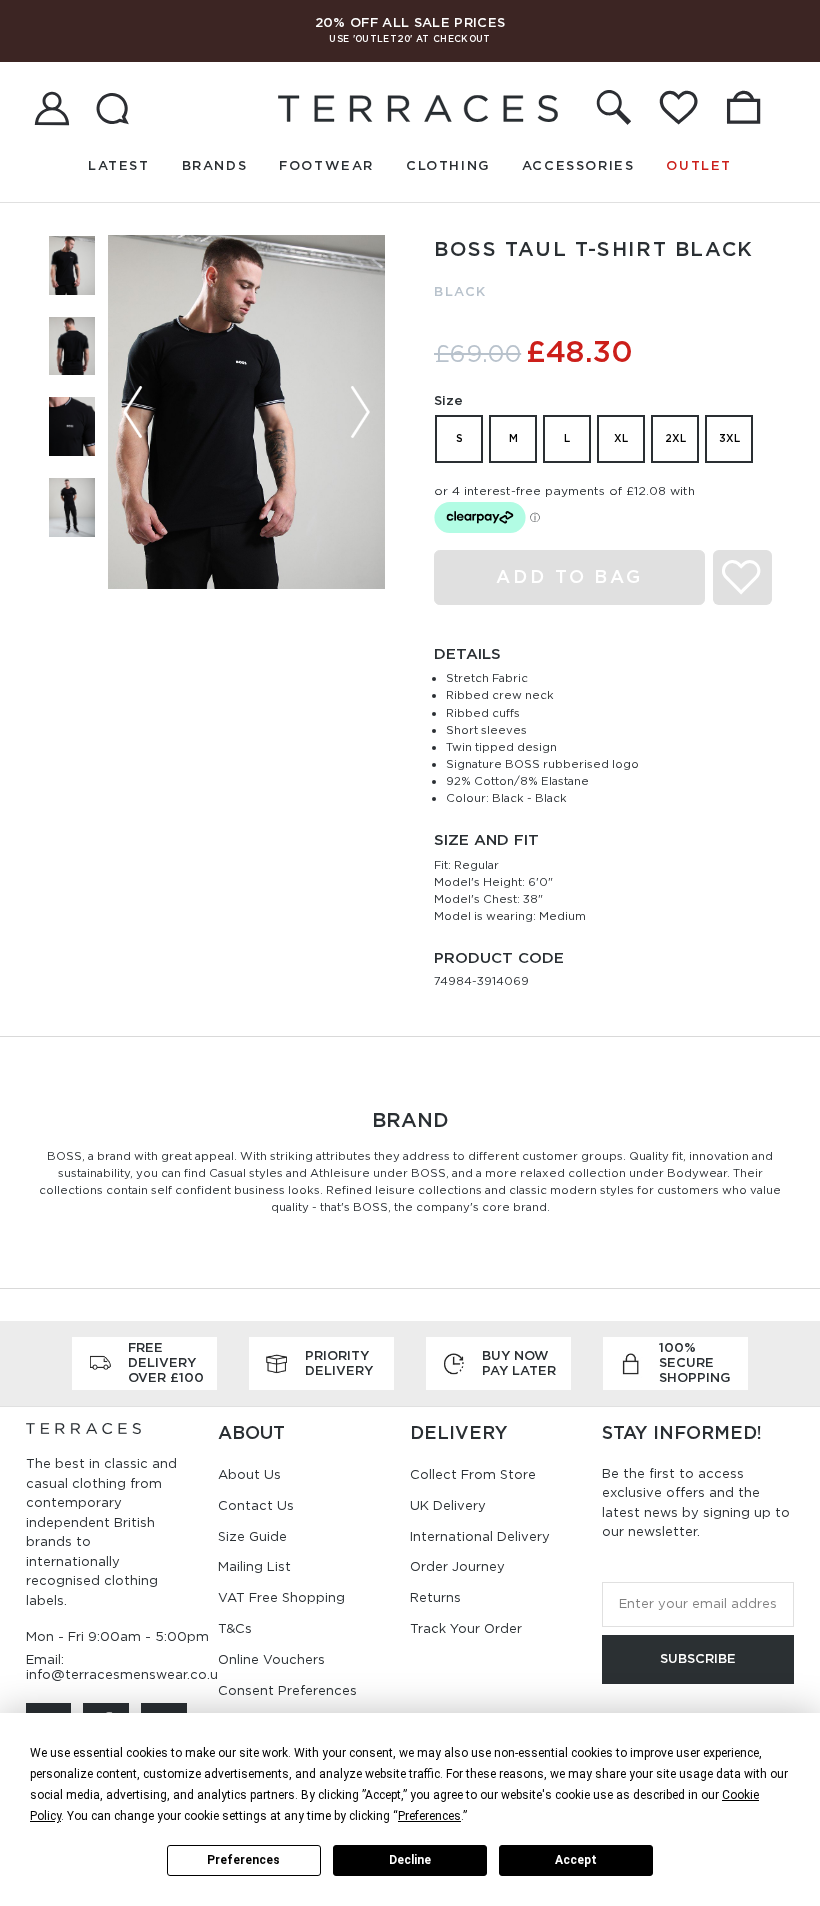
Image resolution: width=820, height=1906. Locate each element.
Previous (133, 412)
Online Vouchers (271, 1659)
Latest (119, 165)
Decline (410, 1860)
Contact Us (256, 1505)
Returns (435, 1597)
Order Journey (457, 1566)
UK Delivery (448, 1505)
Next (360, 412)
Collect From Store (473, 1474)
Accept (576, 1860)
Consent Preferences (287, 1690)
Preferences (243, 1860)
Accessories (578, 165)
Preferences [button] (429, 1816)
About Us (249, 1474)
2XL (675, 438)
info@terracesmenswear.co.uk (125, 1674)
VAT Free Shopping (281, 1597)
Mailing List (254, 1566)
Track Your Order (466, 1628)
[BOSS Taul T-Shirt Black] (246, 411)
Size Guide (252, 1536)
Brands (215, 165)
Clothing (448, 165)
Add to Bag (569, 576)
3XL (729, 438)
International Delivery (480, 1536)
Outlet (699, 165)
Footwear (326, 165)
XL (621, 438)
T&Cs (235, 1628)
